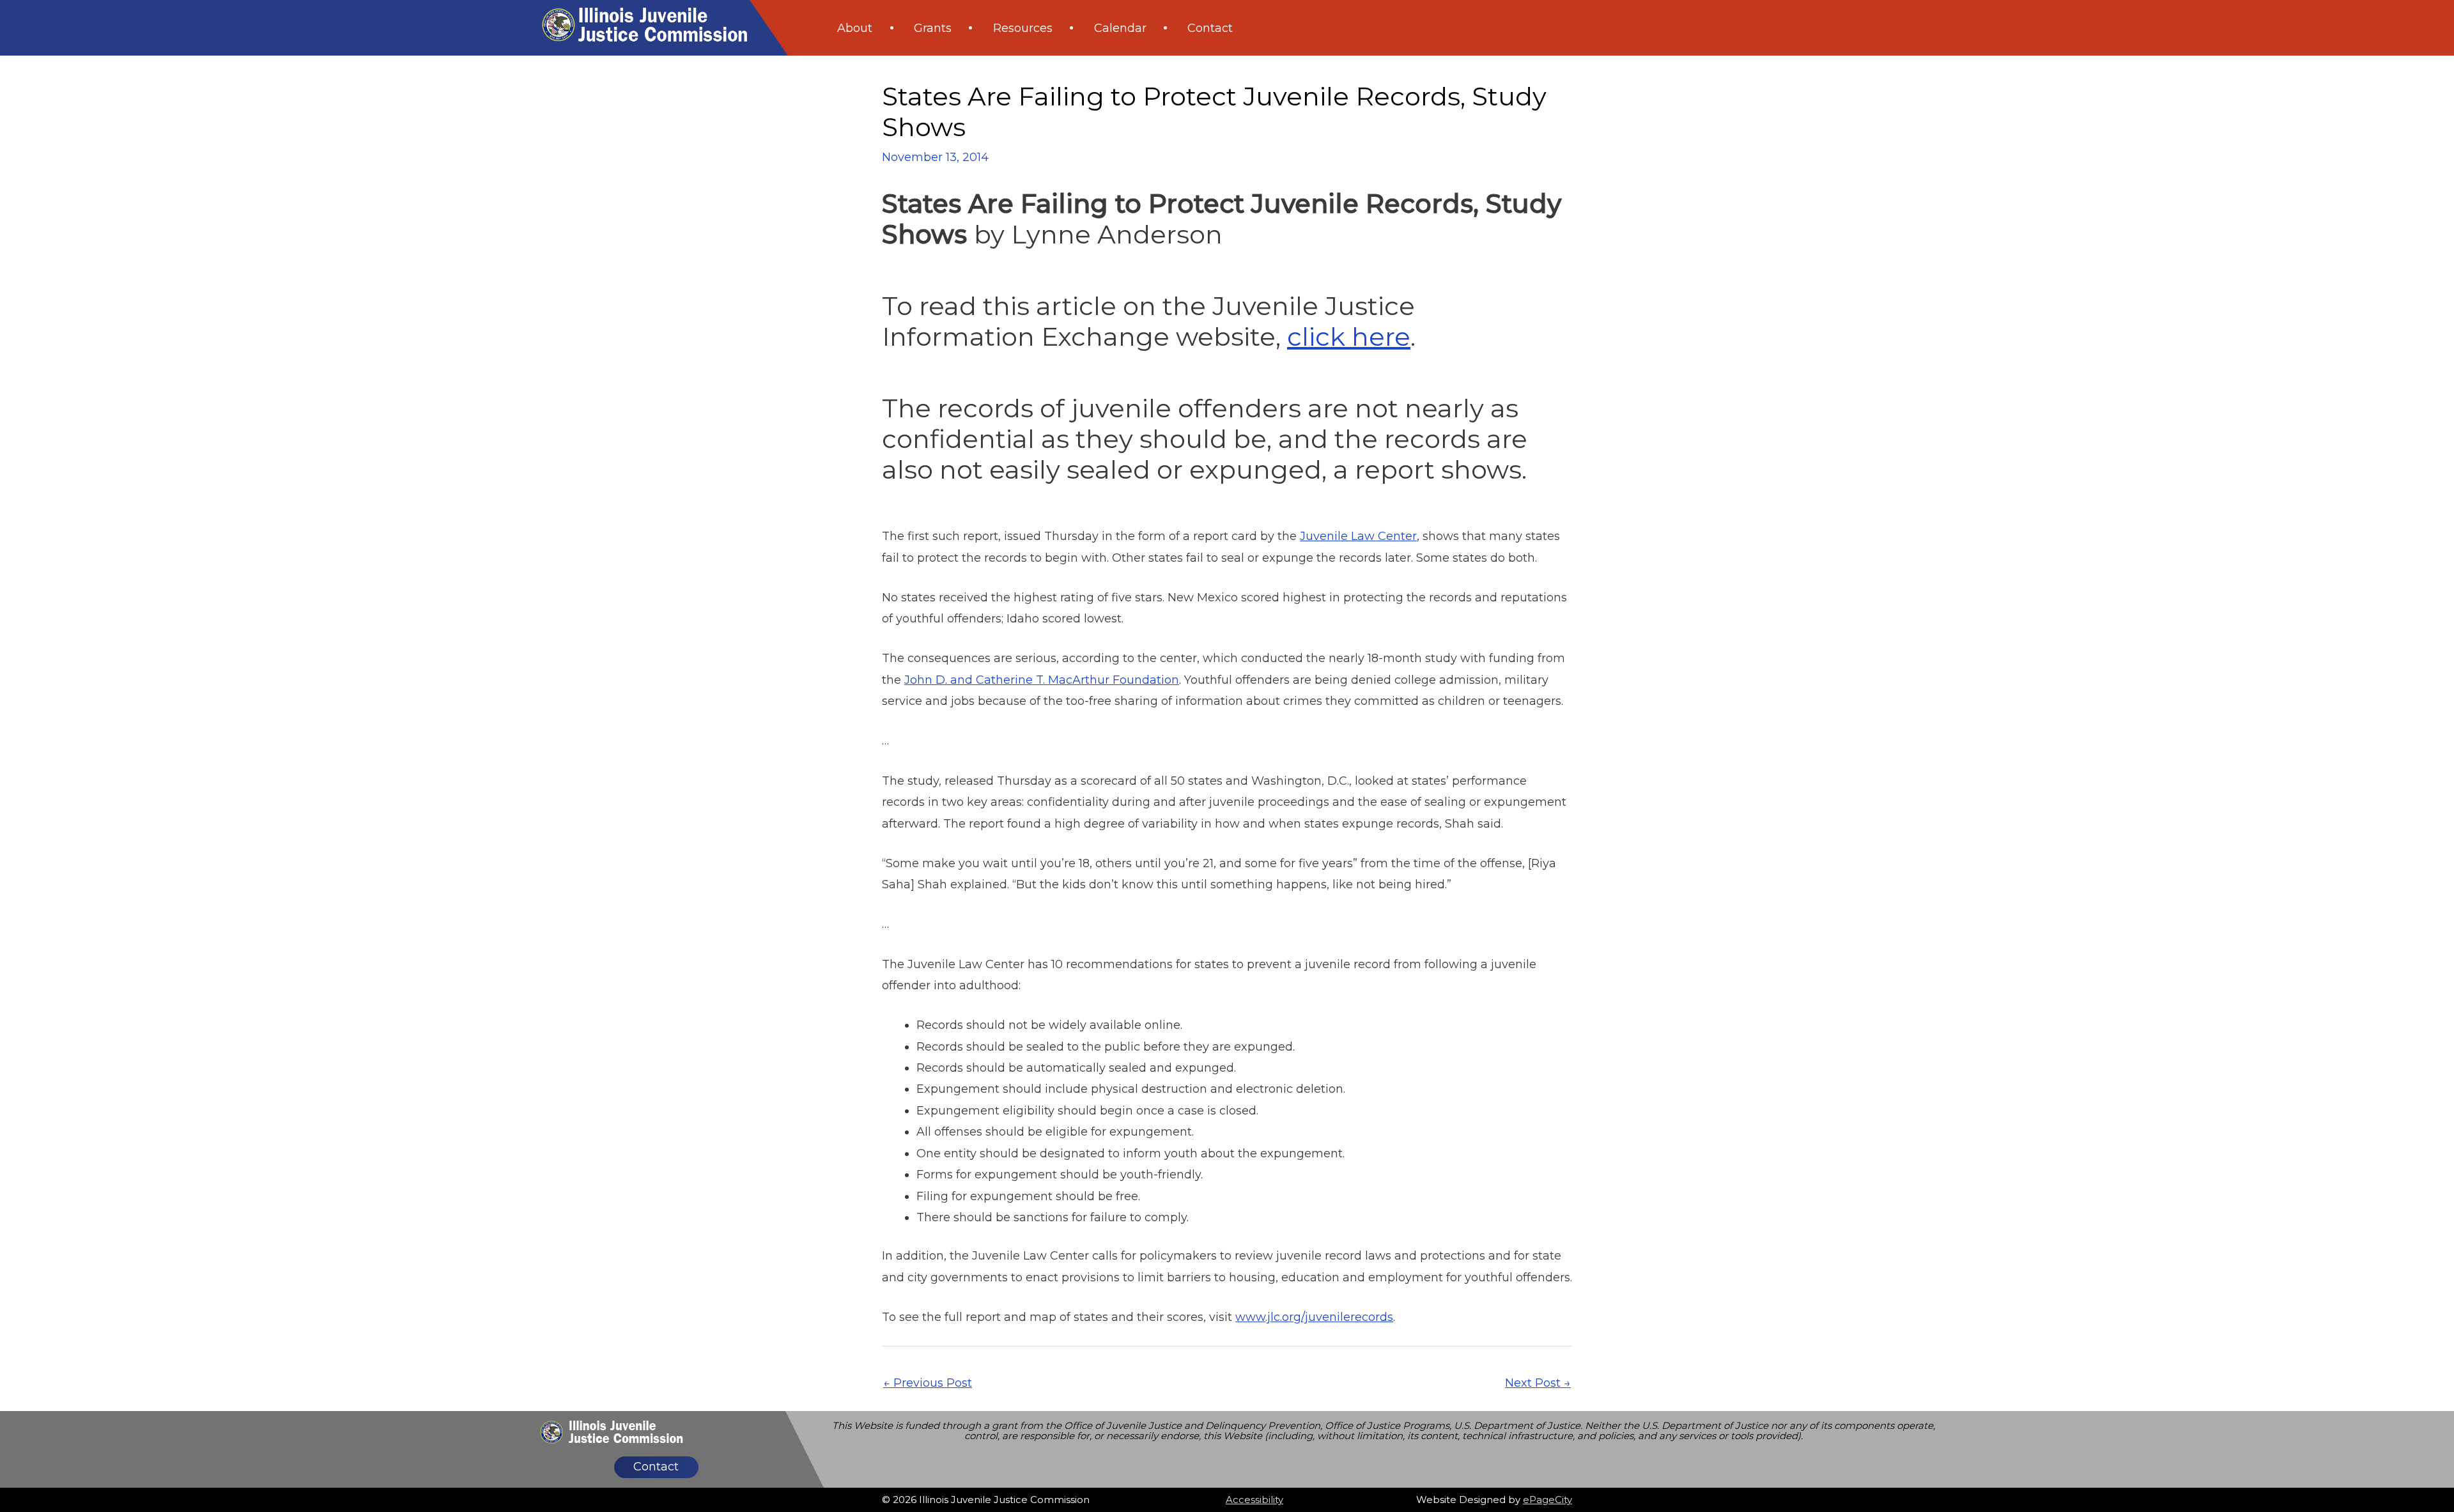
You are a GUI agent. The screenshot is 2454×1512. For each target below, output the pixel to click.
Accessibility (1254, 1500)
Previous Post (928, 1383)
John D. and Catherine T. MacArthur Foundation (1042, 680)
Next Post (1538, 1383)
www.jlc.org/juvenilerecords (1314, 1317)
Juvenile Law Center (1358, 536)
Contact (656, 1467)
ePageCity (1547, 1500)
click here (1349, 336)
